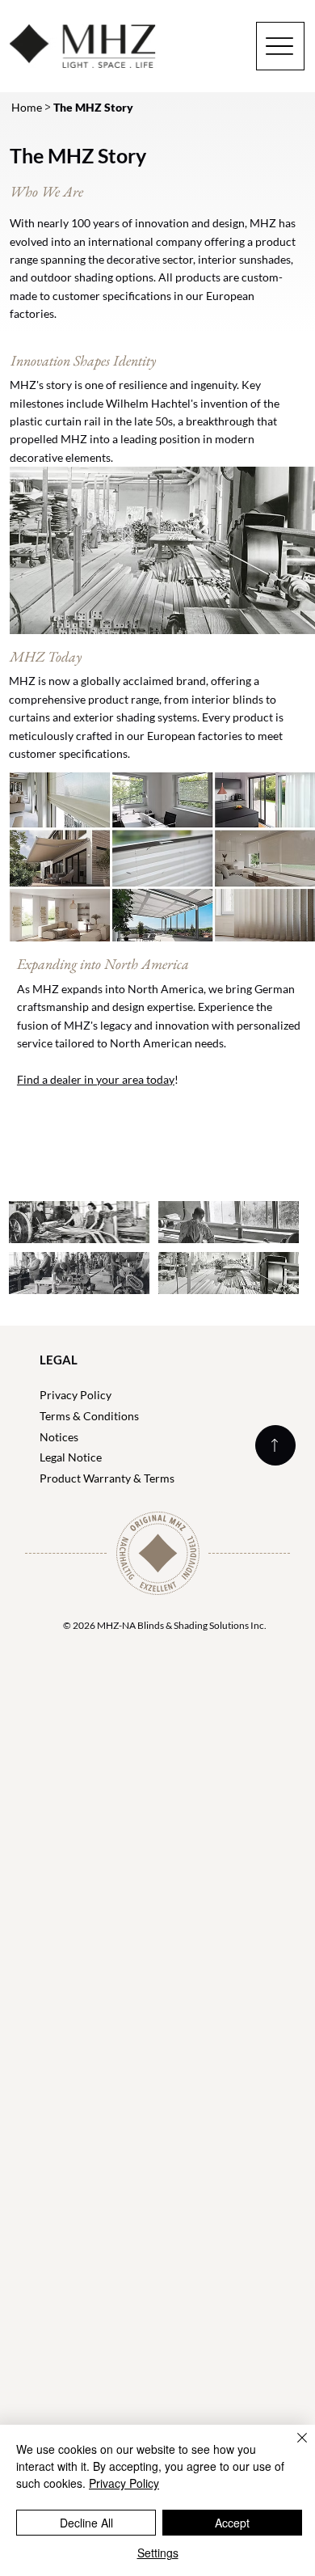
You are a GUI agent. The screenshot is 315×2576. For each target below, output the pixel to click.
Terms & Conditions (89, 1416)
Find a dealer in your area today (96, 1079)
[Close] (292, 2447)
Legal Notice (71, 1457)
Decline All (86, 2523)
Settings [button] (158, 2553)
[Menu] (280, 46)
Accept (232, 2523)
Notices (59, 1437)
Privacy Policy (76, 1395)
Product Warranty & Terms (107, 1478)
